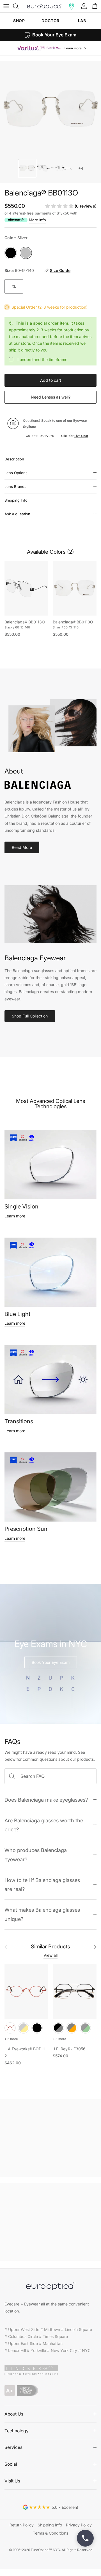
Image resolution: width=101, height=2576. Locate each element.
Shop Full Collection (30, 1016)
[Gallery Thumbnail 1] (27, 168)
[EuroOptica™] (44, 6)
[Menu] (6, 6)
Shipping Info (16, 500)
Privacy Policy (79, 2525)
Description (14, 459)
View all (50, 1955)
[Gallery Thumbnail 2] (45, 168)
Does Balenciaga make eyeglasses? (46, 1800)
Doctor (50, 21)
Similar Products (50, 1947)
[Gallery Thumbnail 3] (64, 168)
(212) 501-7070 (43, 436)
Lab (82, 21)
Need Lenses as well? (51, 397)
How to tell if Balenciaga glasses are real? (42, 1885)
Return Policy (22, 2525)
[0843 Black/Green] (85, 2028)
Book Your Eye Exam (51, 1662)
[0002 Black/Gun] (58, 2028)
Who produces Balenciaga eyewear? (36, 1855)
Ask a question (17, 514)
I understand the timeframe (42, 359)
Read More (22, 847)
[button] (72, 6)
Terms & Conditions (50, 2533)
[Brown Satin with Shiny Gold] (24, 2028)
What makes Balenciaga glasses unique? (42, 1914)
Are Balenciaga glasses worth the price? (44, 1825)
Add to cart (51, 380)
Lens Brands (15, 486)
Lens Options (16, 473)
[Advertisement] (50, 2138)
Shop (19, 21)
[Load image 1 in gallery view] (50, 109)
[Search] (19, 6)
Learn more (15, 1216)
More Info (37, 220)
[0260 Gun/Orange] (72, 2028)
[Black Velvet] (37, 2028)
